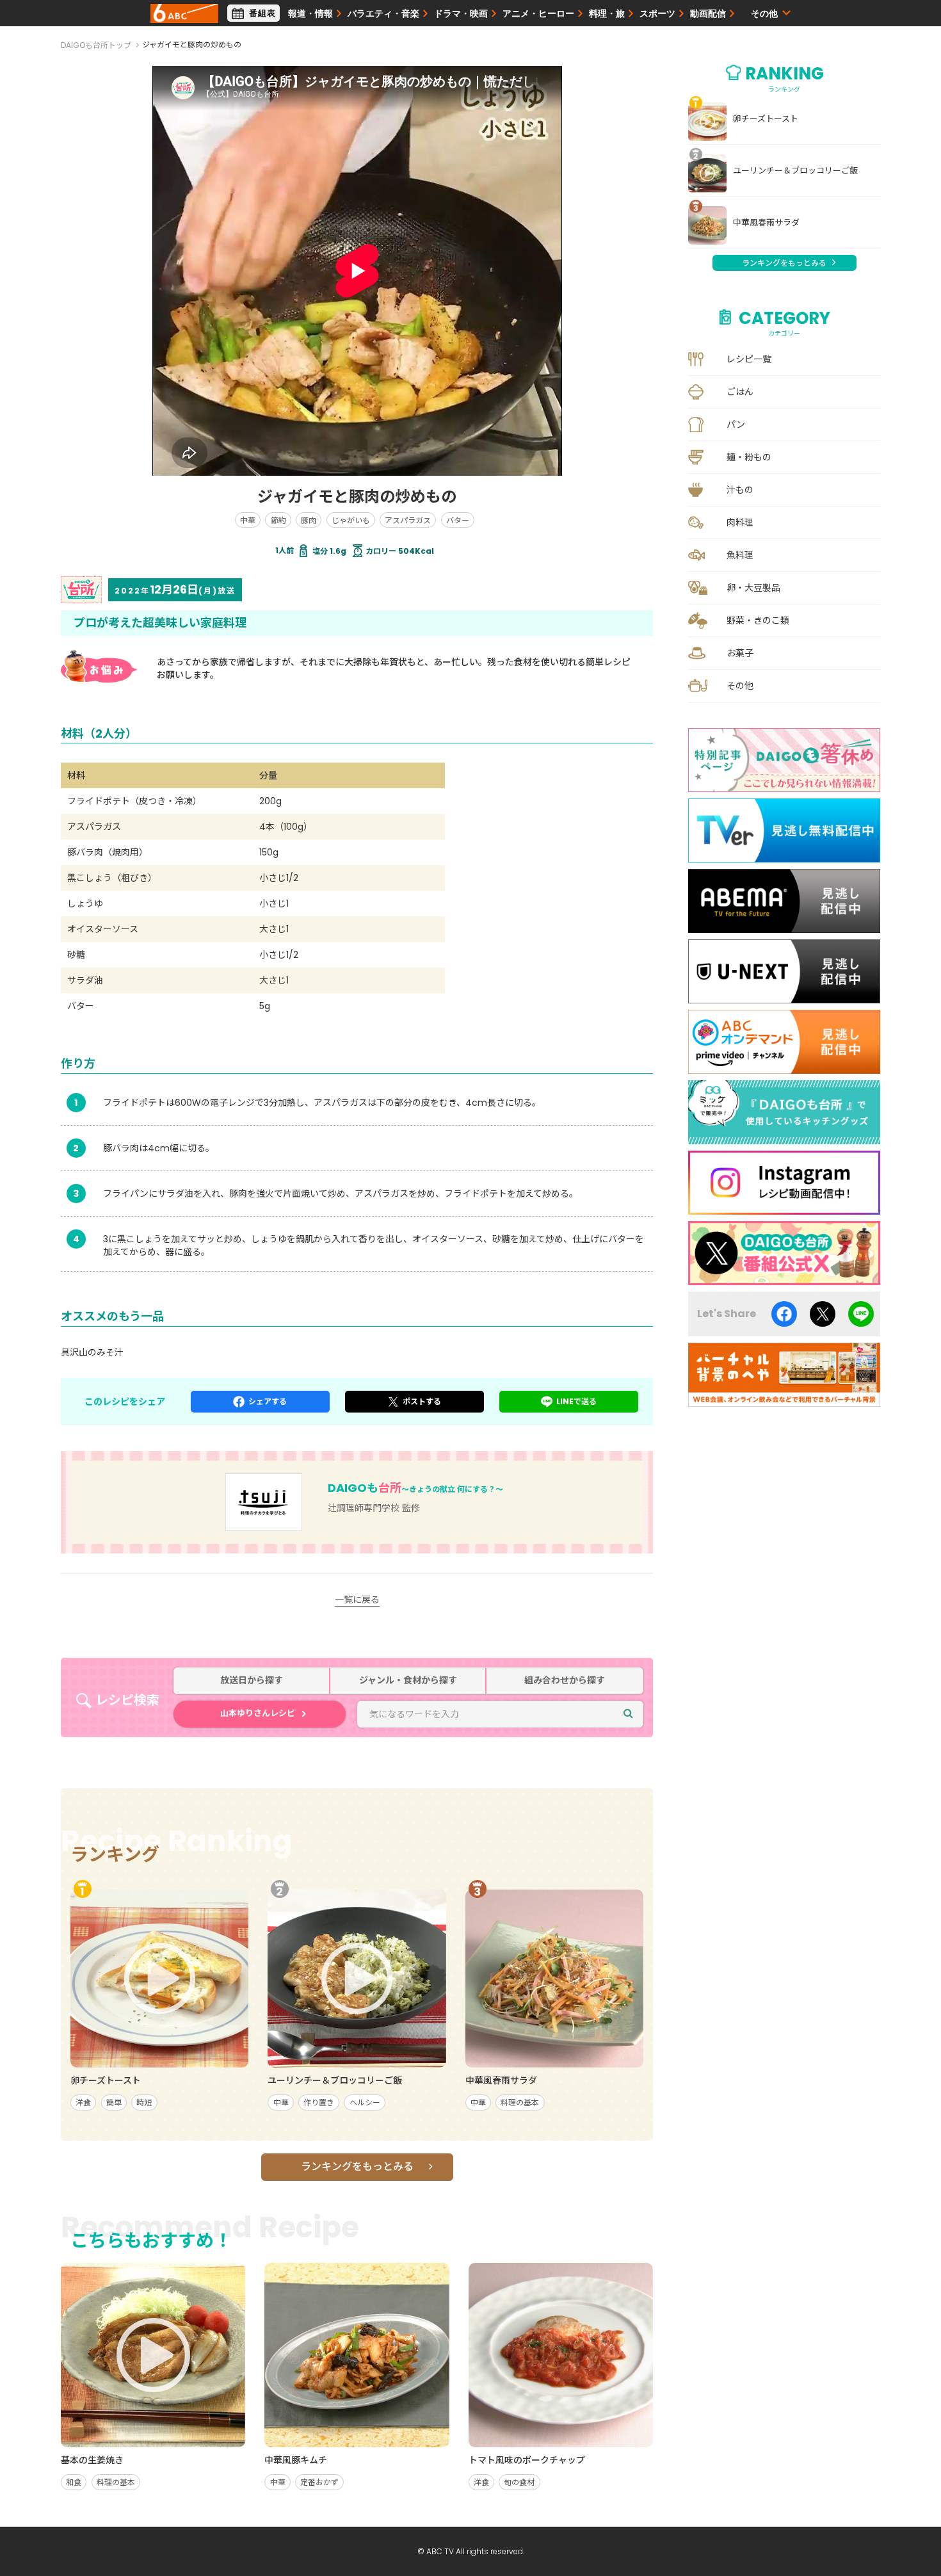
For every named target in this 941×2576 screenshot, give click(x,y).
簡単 (114, 2102)
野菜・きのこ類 (758, 620)
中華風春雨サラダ (766, 223)
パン (736, 425)
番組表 (262, 13)
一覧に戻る (357, 1600)
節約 (278, 520)
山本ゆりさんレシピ (258, 1713)
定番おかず (319, 2482)
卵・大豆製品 (753, 588)
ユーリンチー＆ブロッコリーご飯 (795, 171)
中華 (248, 520)
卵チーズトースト (766, 119)
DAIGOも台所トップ (96, 45)
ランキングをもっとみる (357, 2167)
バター (458, 520)
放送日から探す (252, 1681)
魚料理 (740, 555)
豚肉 (309, 520)
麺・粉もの (749, 457)
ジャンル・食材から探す (408, 1681)
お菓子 (740, 653)
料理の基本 (520, 2102)
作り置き (319, 2102)
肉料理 (740, 522)
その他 (740, 686)
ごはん (740, 392)
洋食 (83, 2102)
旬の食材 (519, 2482)
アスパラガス (408, 520)
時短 (144, 2102)
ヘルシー (365, 2102)
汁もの (740, 490)
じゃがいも (351, 520)
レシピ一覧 (749, 359)
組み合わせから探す (565, 1681)
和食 (74, 2482)
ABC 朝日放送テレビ (184, 13)
